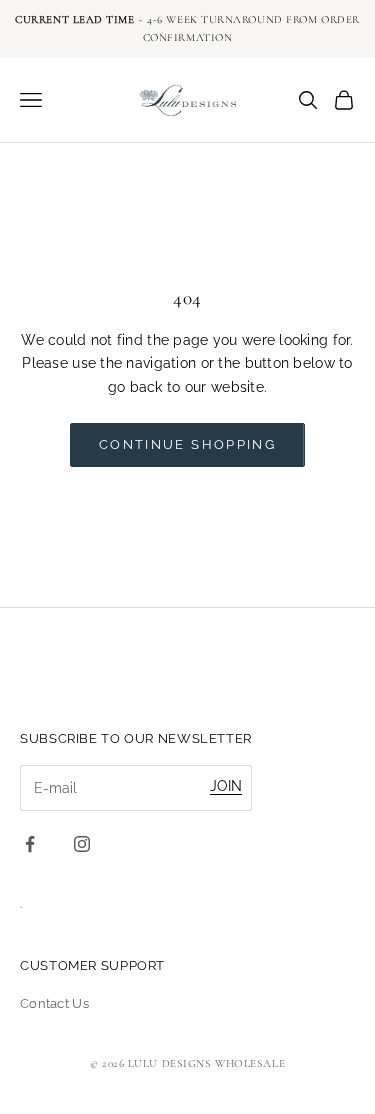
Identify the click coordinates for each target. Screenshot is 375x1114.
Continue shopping (187, 444)
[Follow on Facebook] (30, 844)
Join (226, 786)
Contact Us (54, 1003)
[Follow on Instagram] (82, 844)
